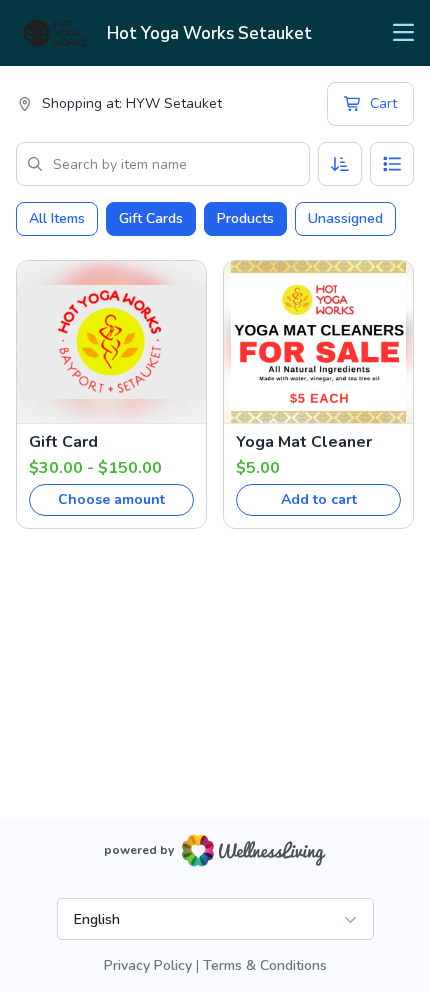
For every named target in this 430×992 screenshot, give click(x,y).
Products (245, 218)
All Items (57, 218)
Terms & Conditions (265, 965)
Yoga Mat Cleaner (304, 442)
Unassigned (345, 218)
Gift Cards (151, 218)
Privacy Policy (148, 965)
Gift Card (63, 442)
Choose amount (111, 499)
